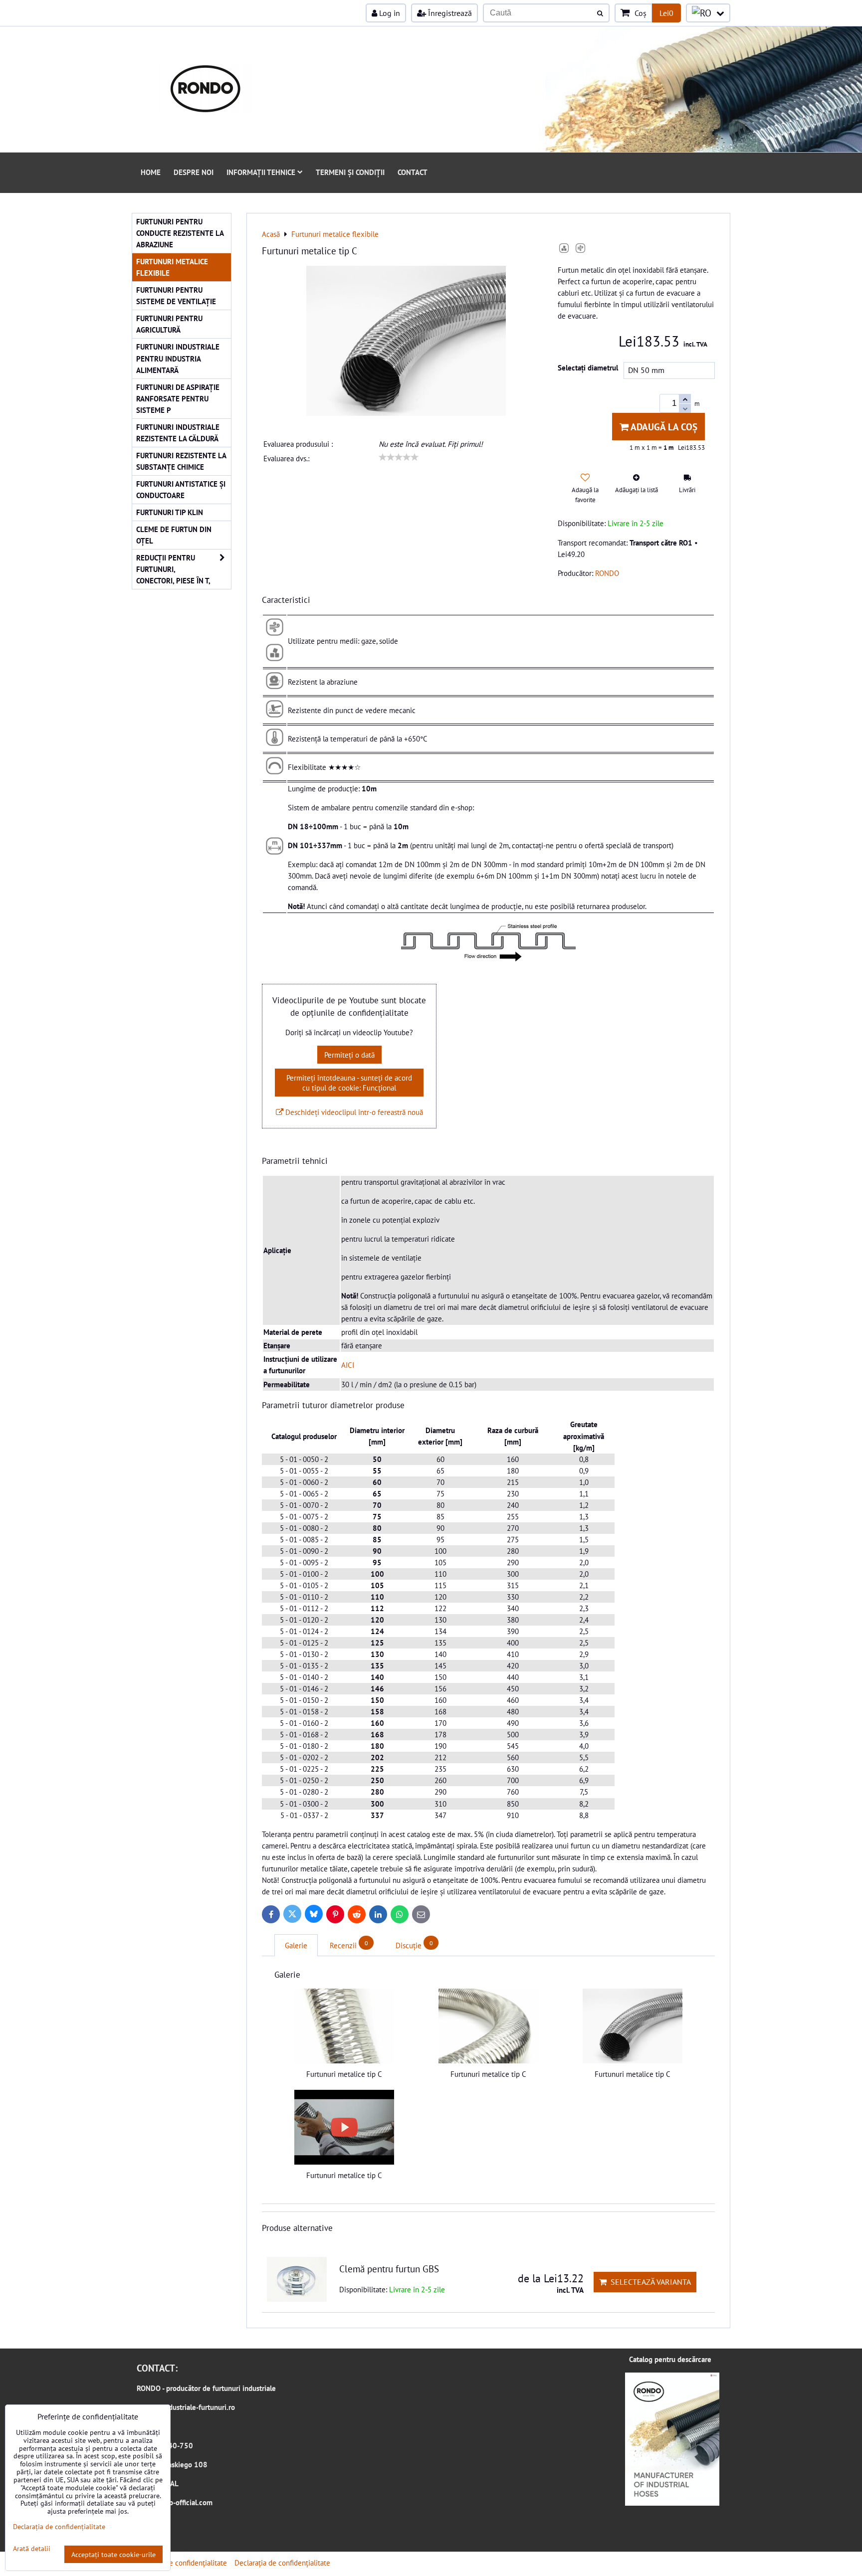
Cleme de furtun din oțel (174, 535)
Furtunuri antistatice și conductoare (181, 489)
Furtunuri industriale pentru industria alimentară (178, 358)
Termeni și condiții (350, 172)
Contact (413, 172)
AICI (348, 1365)
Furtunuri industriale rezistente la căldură (178, 433)
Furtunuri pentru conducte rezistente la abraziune (180, 233)
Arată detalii (32, 2549)
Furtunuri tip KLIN (170, 512)
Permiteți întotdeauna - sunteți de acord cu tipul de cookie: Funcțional (349, 1083)
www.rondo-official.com (175, 2502)
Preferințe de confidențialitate (179, 2563)
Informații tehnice (261, 172)
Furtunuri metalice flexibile (172, 267)
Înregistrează (449, 13)
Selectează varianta (649, 2282)
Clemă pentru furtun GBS (389, 2269)
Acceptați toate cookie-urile (113, 2554)
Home (151, 172)
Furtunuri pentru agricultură (169, 324)
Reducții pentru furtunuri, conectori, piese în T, (173, 569)
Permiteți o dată (349, 1055)
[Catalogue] (672, 2503)
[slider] (399, 457)
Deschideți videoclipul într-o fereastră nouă (353, 1112)
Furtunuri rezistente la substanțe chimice (181, 461)
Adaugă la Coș (663, 427)
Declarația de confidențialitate (282, 2563)
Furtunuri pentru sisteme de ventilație (176, 295)
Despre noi (194, 172)
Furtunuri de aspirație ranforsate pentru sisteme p (178, 398)
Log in (389, 13)
